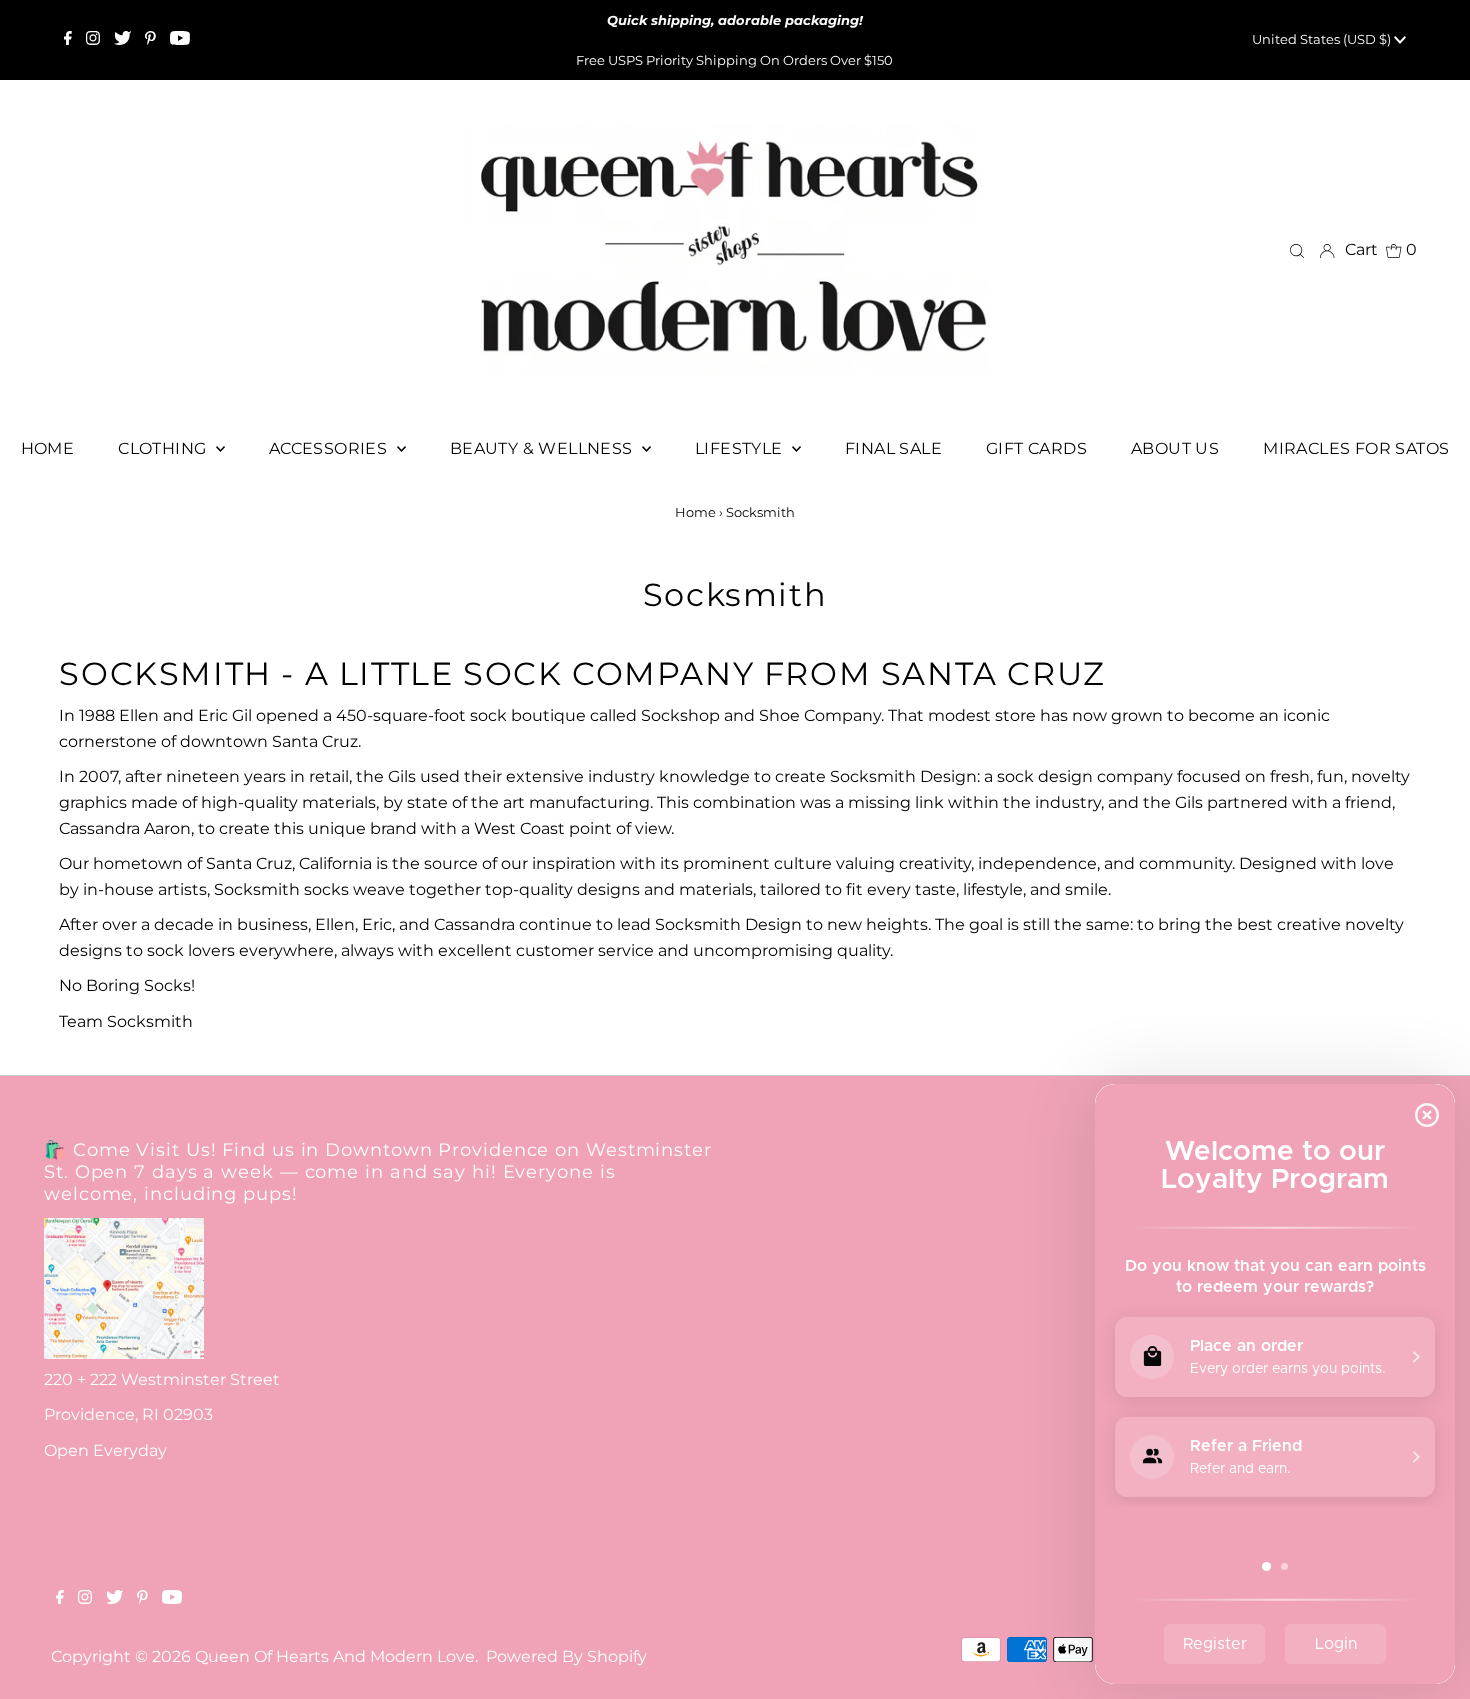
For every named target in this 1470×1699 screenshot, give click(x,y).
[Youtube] (180, 40)
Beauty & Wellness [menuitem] (543, 448)
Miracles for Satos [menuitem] (1356, 448)
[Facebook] (68, 40)
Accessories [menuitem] (330, 448)
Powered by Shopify (566, 1656)
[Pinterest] (150, 40)
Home (695, 512)
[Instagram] (93, 40)
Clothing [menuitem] (164, 448)
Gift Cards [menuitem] (1036, 448)
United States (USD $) (1323, 39)
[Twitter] (122, 40)
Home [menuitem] (48, 448)
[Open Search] (1297, 250)
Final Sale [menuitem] (893, 448)
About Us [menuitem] (1175, 448)
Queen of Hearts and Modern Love (335, 1656)
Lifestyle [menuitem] (741, 448)
